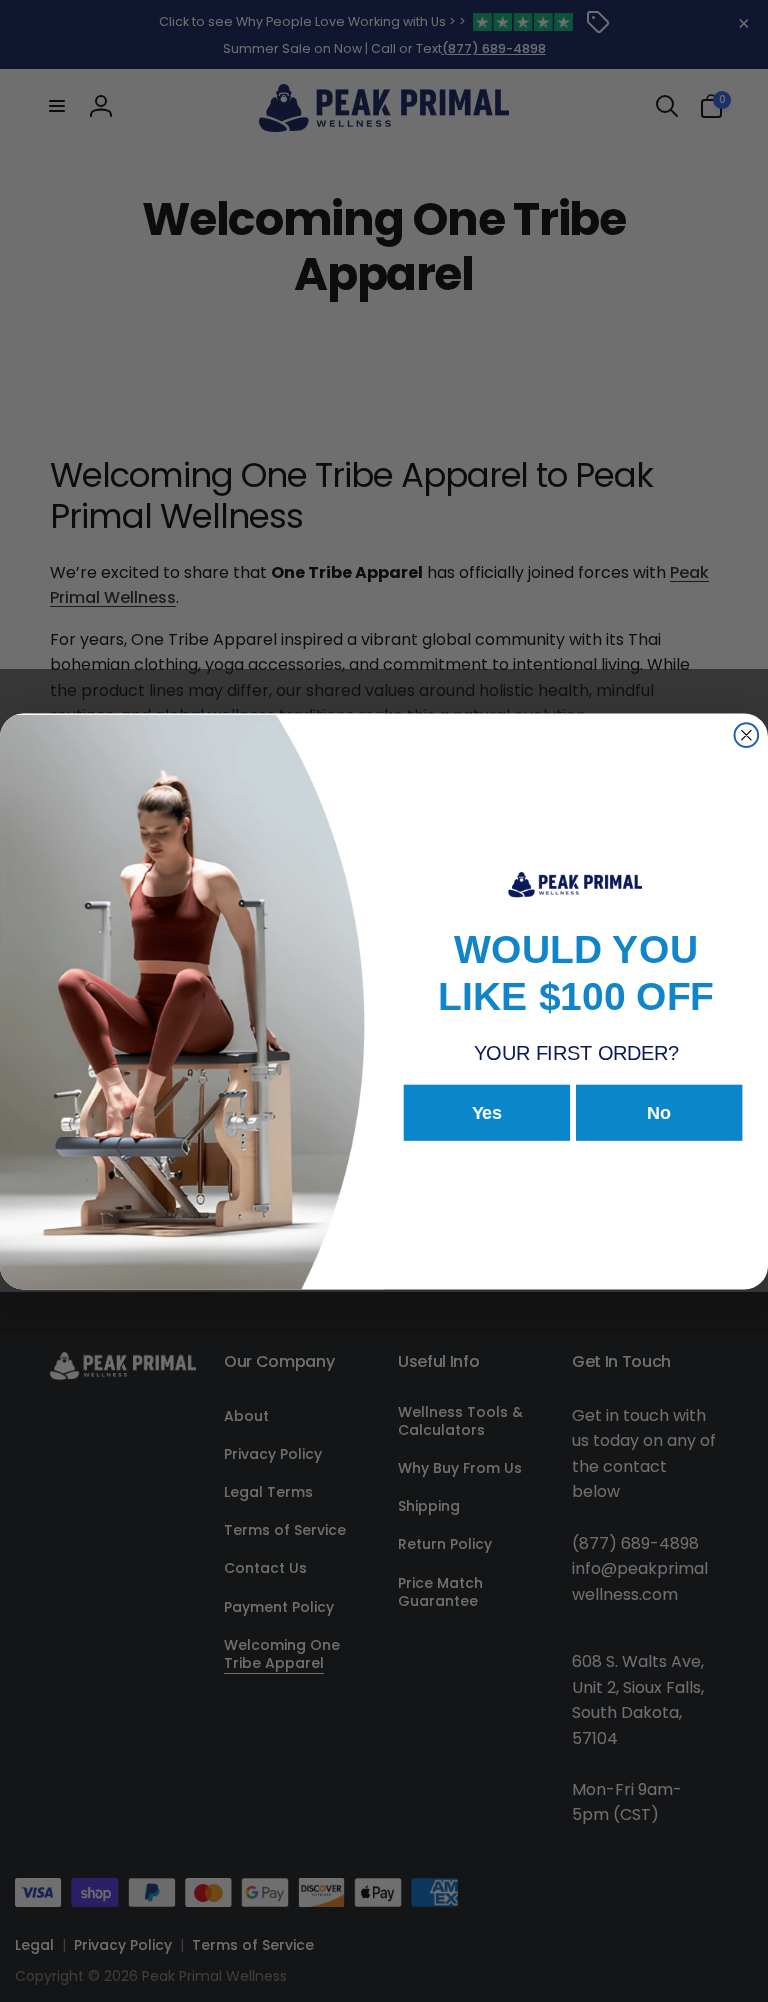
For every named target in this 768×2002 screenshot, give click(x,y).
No (659, 1113)
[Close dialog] (747, 735)
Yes (487, 1113)
